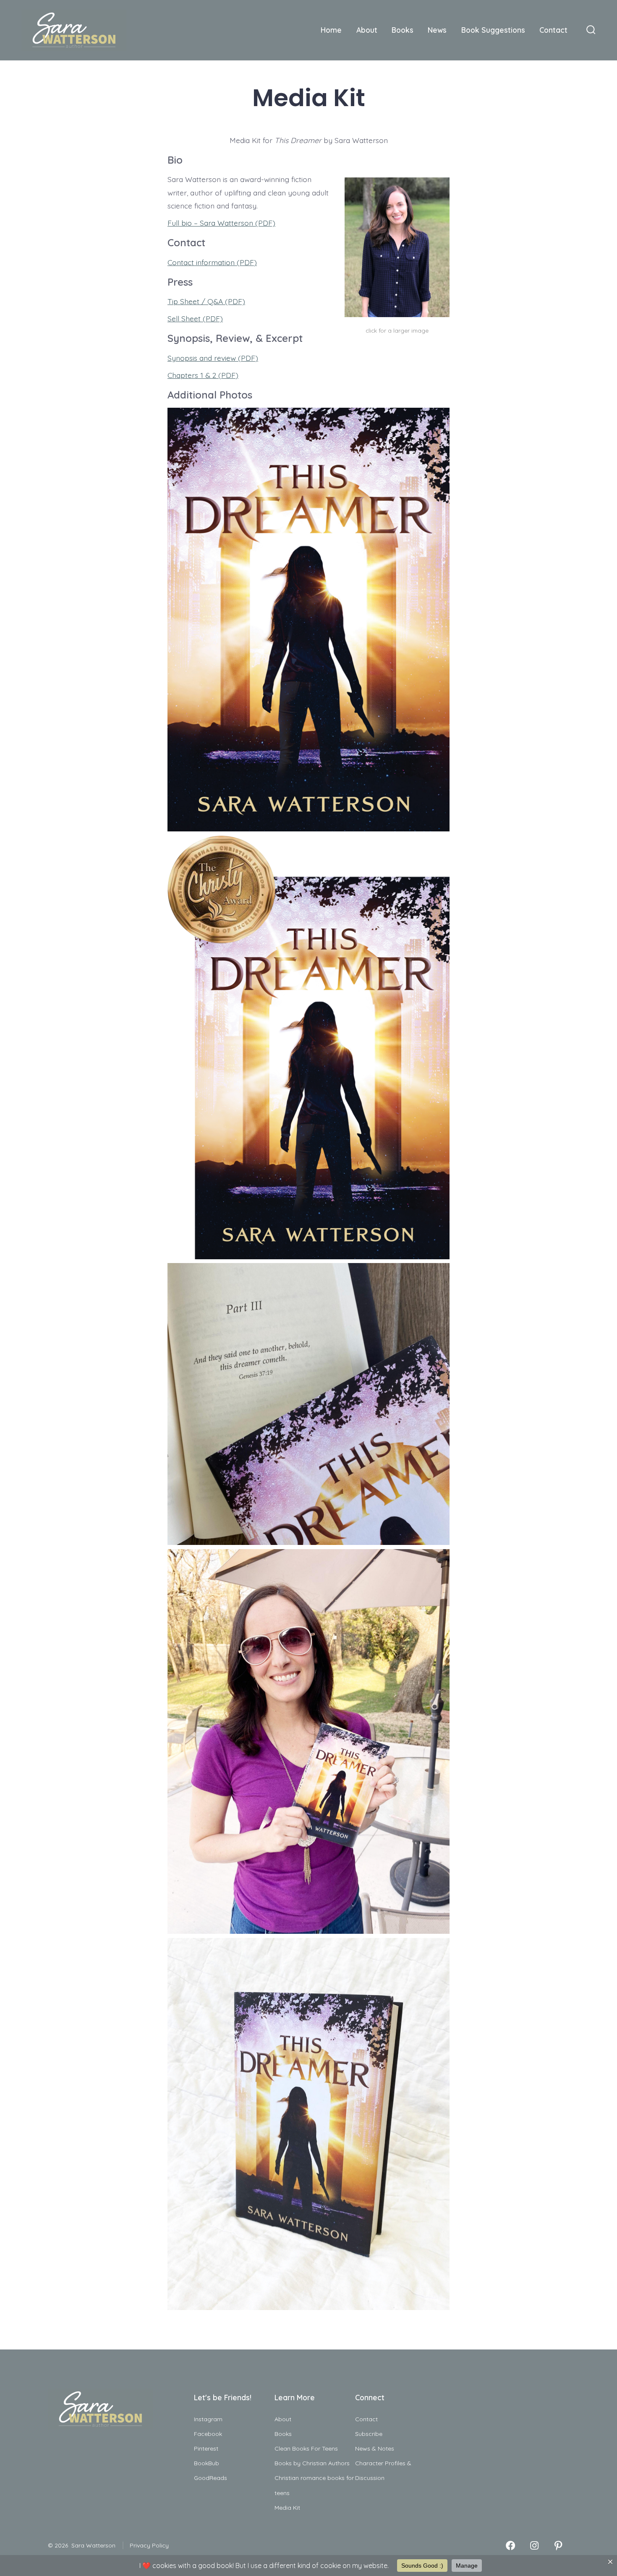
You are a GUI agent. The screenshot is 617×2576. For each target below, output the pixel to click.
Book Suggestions (493, 30)
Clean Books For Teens (306, 2448)
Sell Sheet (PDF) (195, 318)
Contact (553, 30)
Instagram (208, 2419)
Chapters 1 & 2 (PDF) (203, 375)
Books (403, 30)
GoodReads (210, 2478)
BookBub (207, 2463)
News (437, 30)
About (367, 30)
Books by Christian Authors (312, 2463)
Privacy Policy (149, 2545)
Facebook (208, 2434)
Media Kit (287, 2508)
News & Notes (375, 2448)
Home (331, 30)
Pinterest (206, 2448)
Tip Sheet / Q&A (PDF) (206, 301)
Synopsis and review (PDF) (213, 358)
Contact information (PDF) (212, 262)
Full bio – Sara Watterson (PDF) (221, 223)
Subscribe (369, 2434)
